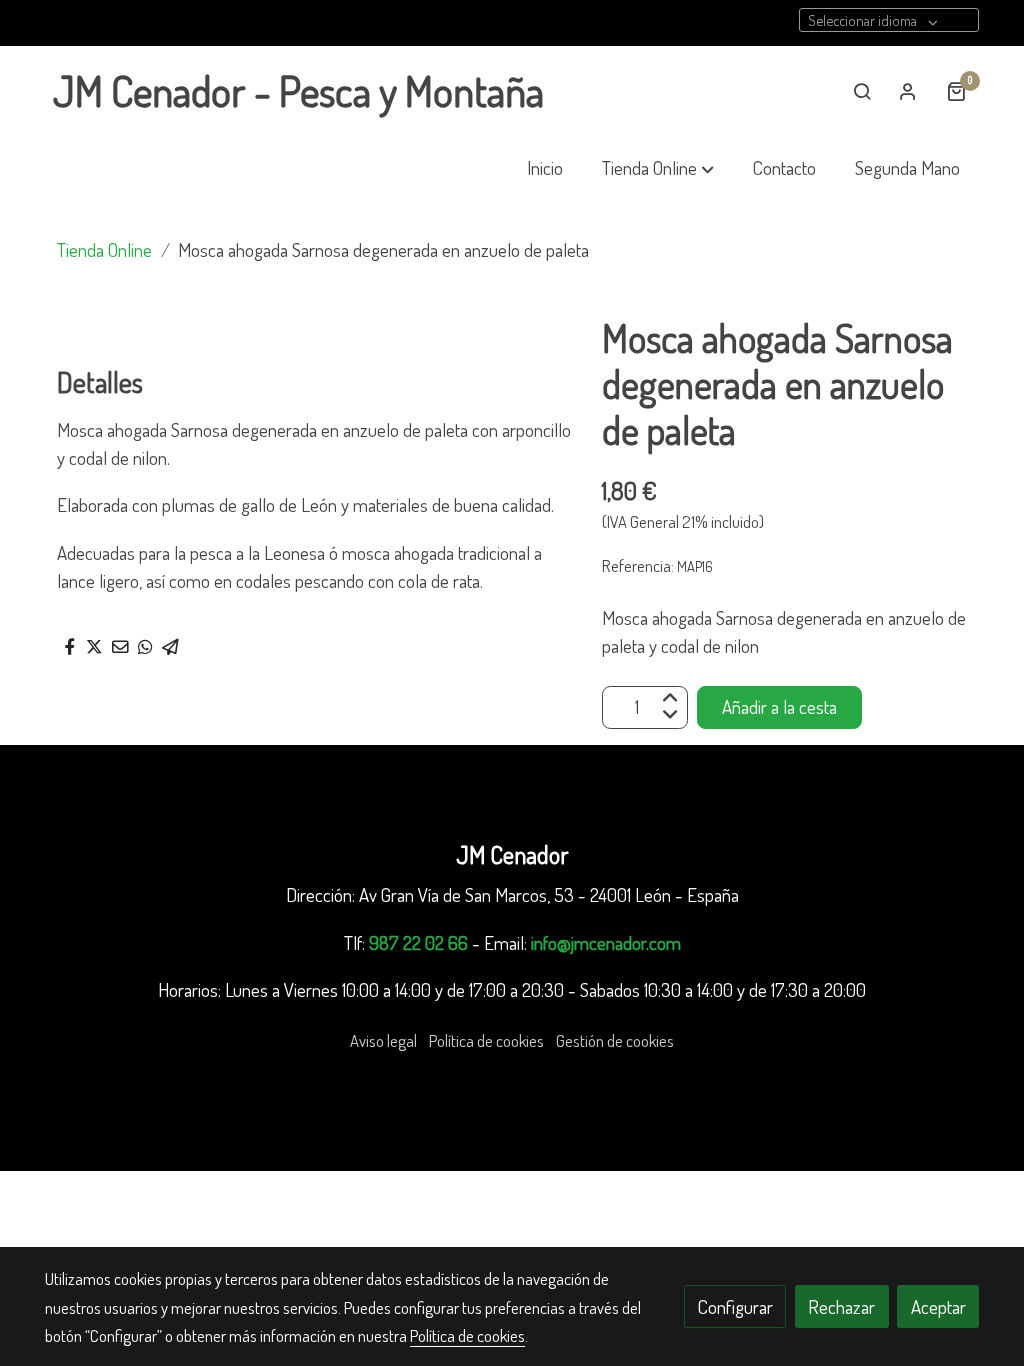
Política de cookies (486, 1040)
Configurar (735, 1306)
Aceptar (938, 1306)
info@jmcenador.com (606, 942)
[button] (658, 168)
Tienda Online (104, 249)
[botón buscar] (862, 91)
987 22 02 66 (418, 942)
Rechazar (841, 1306)
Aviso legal (383, 1040)
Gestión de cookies (615, 1040)
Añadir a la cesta (779, 706)
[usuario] (908, 91)
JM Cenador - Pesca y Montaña (298, 91)
